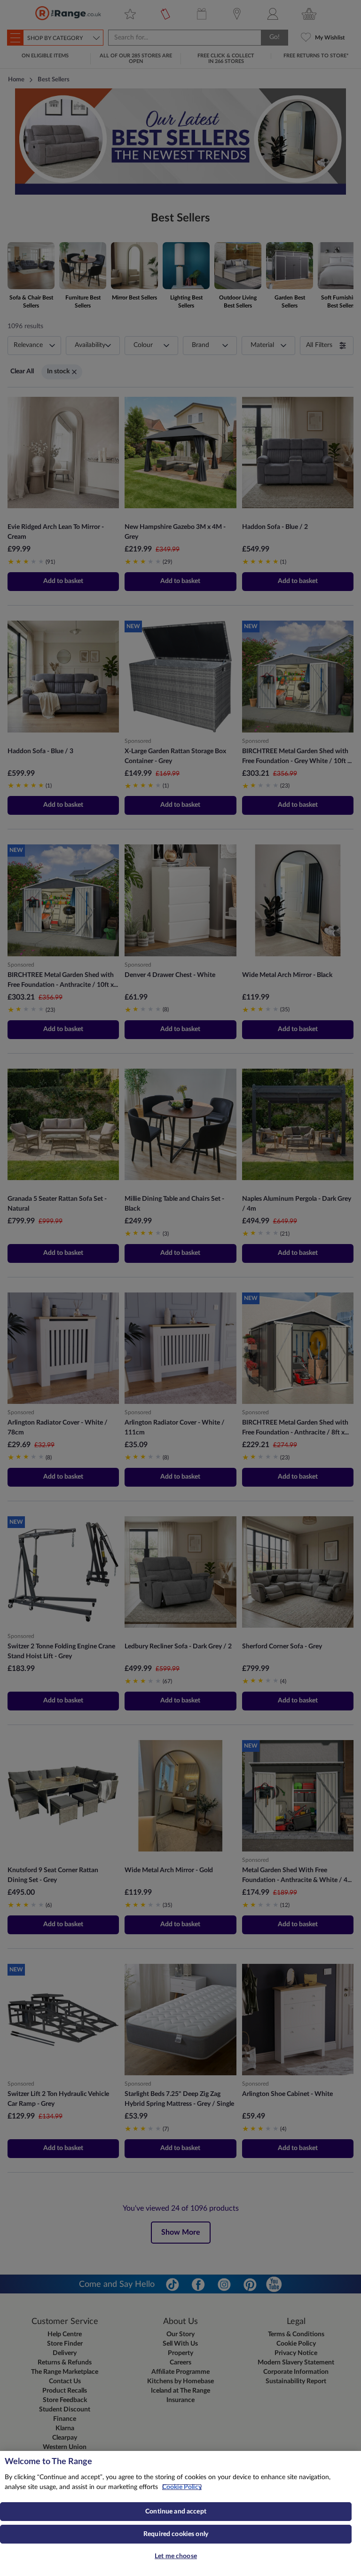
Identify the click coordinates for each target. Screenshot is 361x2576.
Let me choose (176, 2556)
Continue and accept (176, 2512)
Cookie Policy (182, 2487)
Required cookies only (176, 2534)
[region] (180, 2513)
